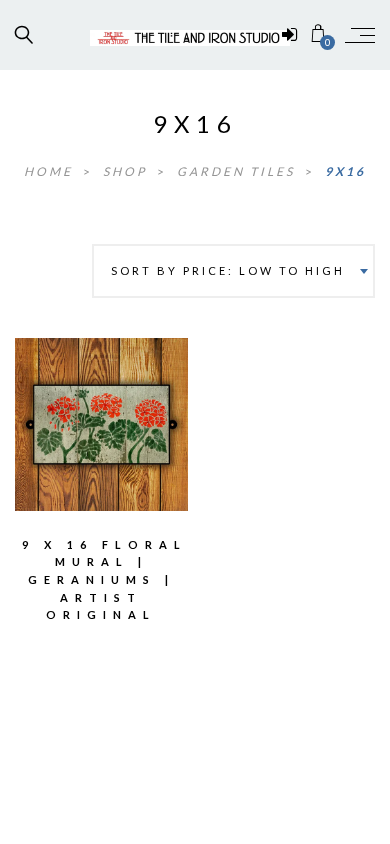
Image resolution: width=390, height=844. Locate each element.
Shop (127, 171)
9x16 (345, 171)
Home (51, 171)
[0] (318, 34)
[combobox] (233, 271)
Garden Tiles (238, 171)
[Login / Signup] (289, 35)
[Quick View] (144, 411)
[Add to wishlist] (58, 410)
